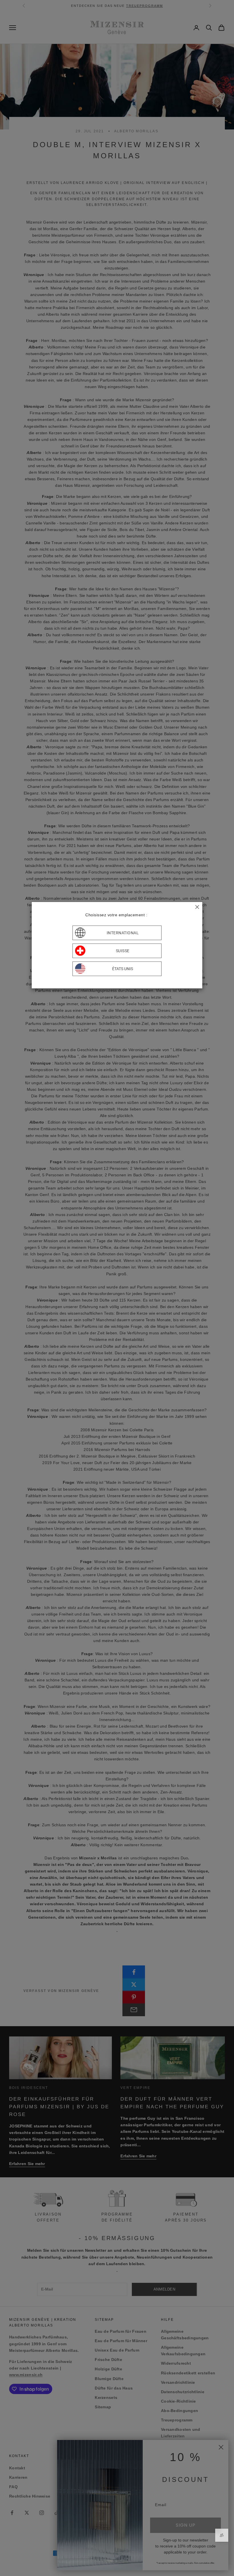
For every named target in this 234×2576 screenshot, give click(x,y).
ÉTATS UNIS (123, 969)
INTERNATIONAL (123, 933)
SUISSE (123, 951)
